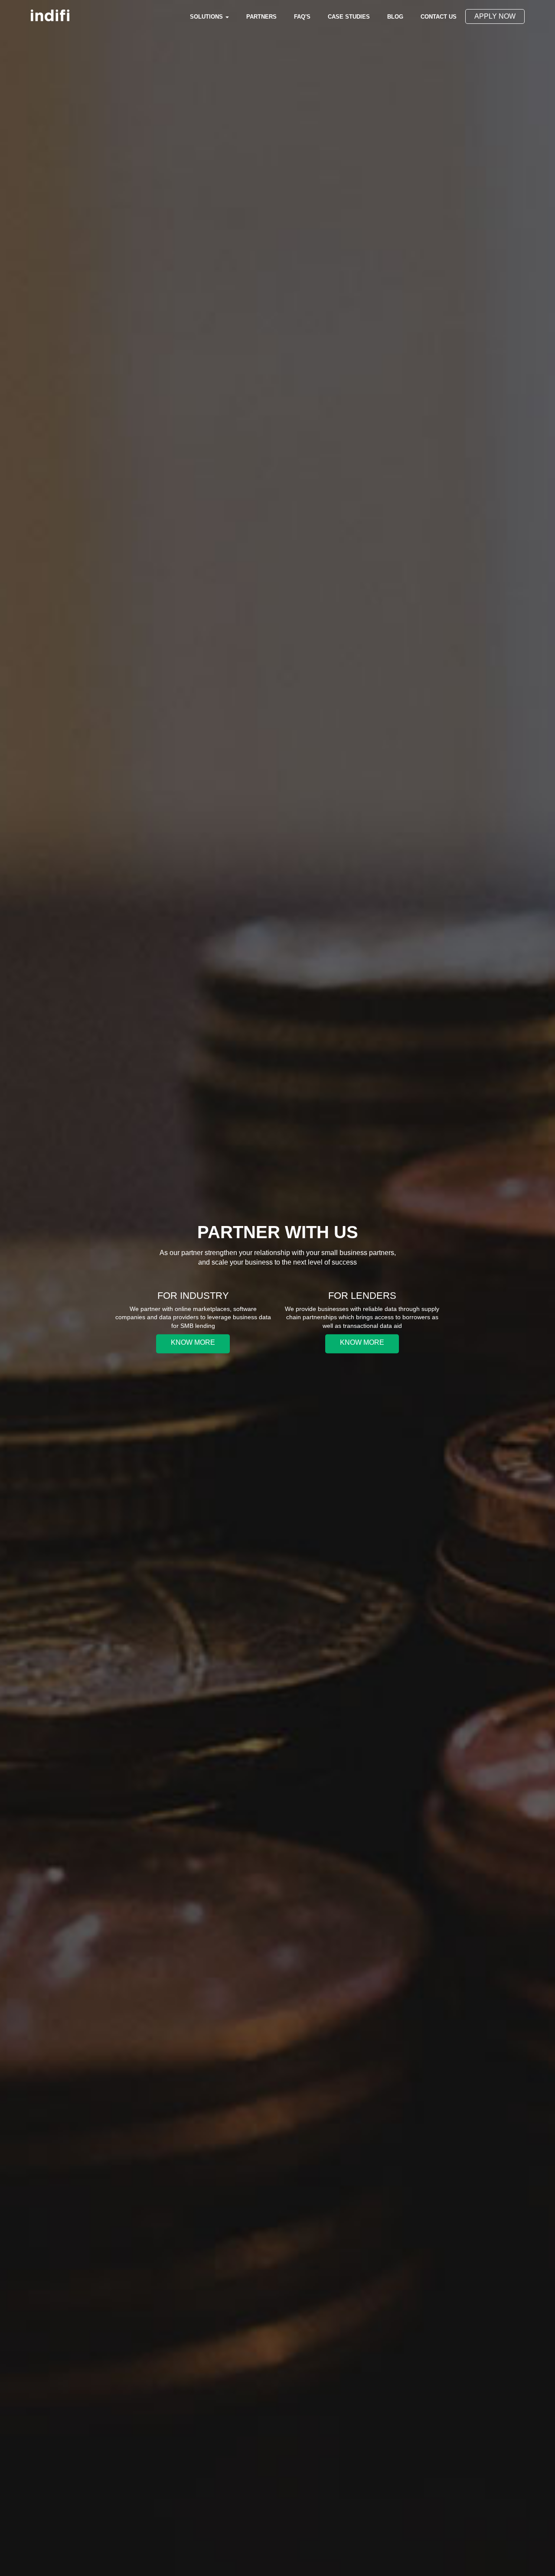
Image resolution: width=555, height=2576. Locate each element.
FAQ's (302, 17)
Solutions (207, 17)
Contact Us (439, 17)
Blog (400, 16)
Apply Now (495, 16)
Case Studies (349, 17)
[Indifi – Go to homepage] (50, 15)
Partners (261, 17)
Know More (193, 1342)
